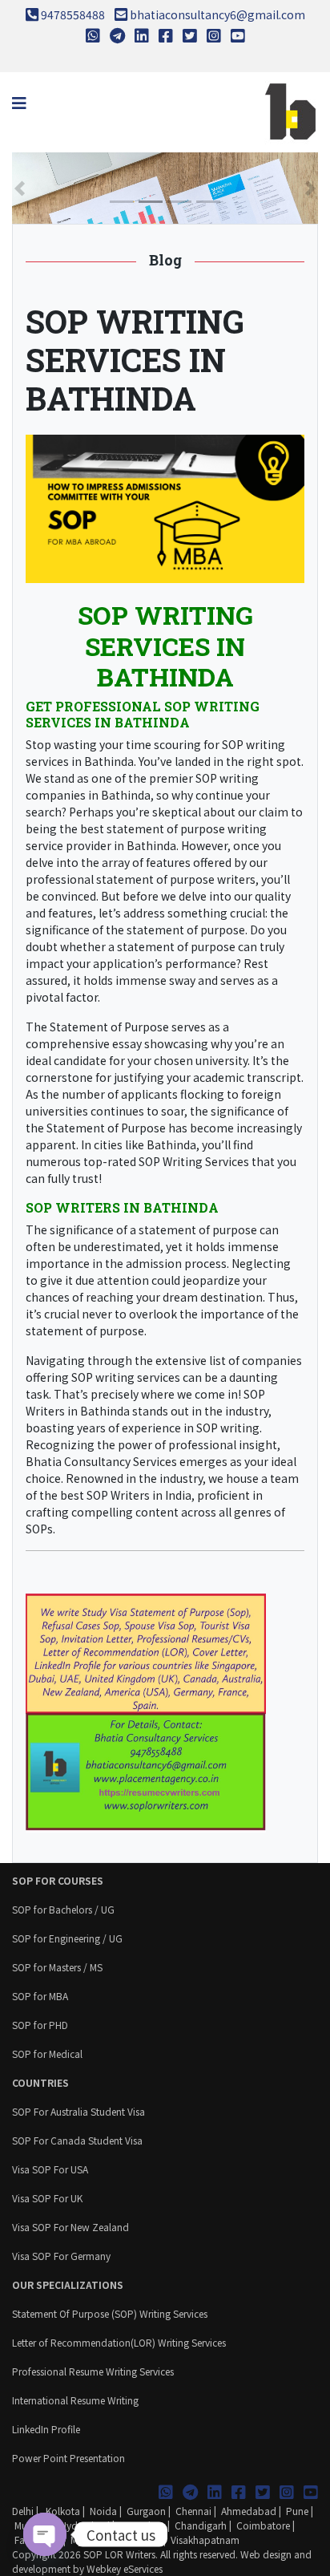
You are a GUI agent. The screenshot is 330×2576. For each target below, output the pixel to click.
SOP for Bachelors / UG (63, 1909)
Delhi (23, 2511)
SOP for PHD (40, 2025)
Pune (297, 2511)
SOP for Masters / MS (57, 1967)
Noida (103, 2511)
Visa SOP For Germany (61, 2256)
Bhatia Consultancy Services (101, 1461)
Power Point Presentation (68, 2458)
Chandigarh (201, 2525)
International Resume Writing (75, 2400)
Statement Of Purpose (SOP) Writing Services (110, 2313)
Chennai (193, 2511)
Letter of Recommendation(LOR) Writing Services (119, 2342)
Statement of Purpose (109, 1027)
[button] (20, 188)
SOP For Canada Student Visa (77, 2140)
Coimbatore (263, 2525)
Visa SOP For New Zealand (70, 2227)
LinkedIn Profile (46, 2429)
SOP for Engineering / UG (67, 1938)
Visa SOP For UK (47, 2198)
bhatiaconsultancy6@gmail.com (217, 14)
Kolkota (62, 2511)
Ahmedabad (249, 2511)
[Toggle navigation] (19, 103)
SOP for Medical (47, 2054)
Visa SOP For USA (50, 2169)
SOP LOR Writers (119, 2554)
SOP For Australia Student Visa (78, 2111)
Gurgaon (146, 2511)
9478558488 (73, 14)
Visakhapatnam (205, 2540)
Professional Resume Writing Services (93, 2371)
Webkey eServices (125, 2568)
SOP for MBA (40, 1996)
